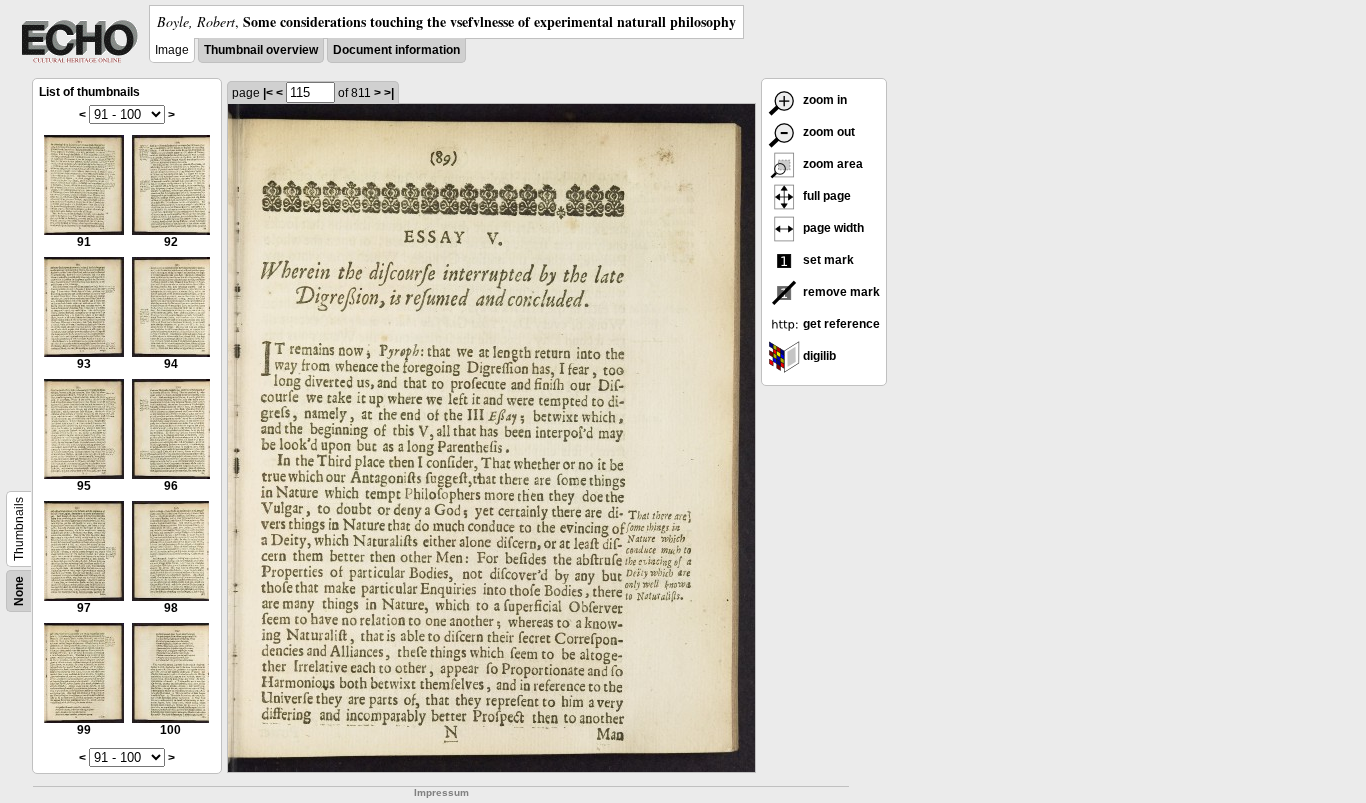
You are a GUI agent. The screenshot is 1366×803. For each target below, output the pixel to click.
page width (832, 228)
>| (389, 93)
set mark (827, 260)
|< (268, 93)
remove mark (840, 292)
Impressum (441, 792)
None (19, 591)
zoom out (827, 132)
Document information (396, 50)
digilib (818, 356)
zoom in (823, 100)
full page (825, 196)
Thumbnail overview (261, 50)
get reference (840, 324)
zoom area (831, 164)
